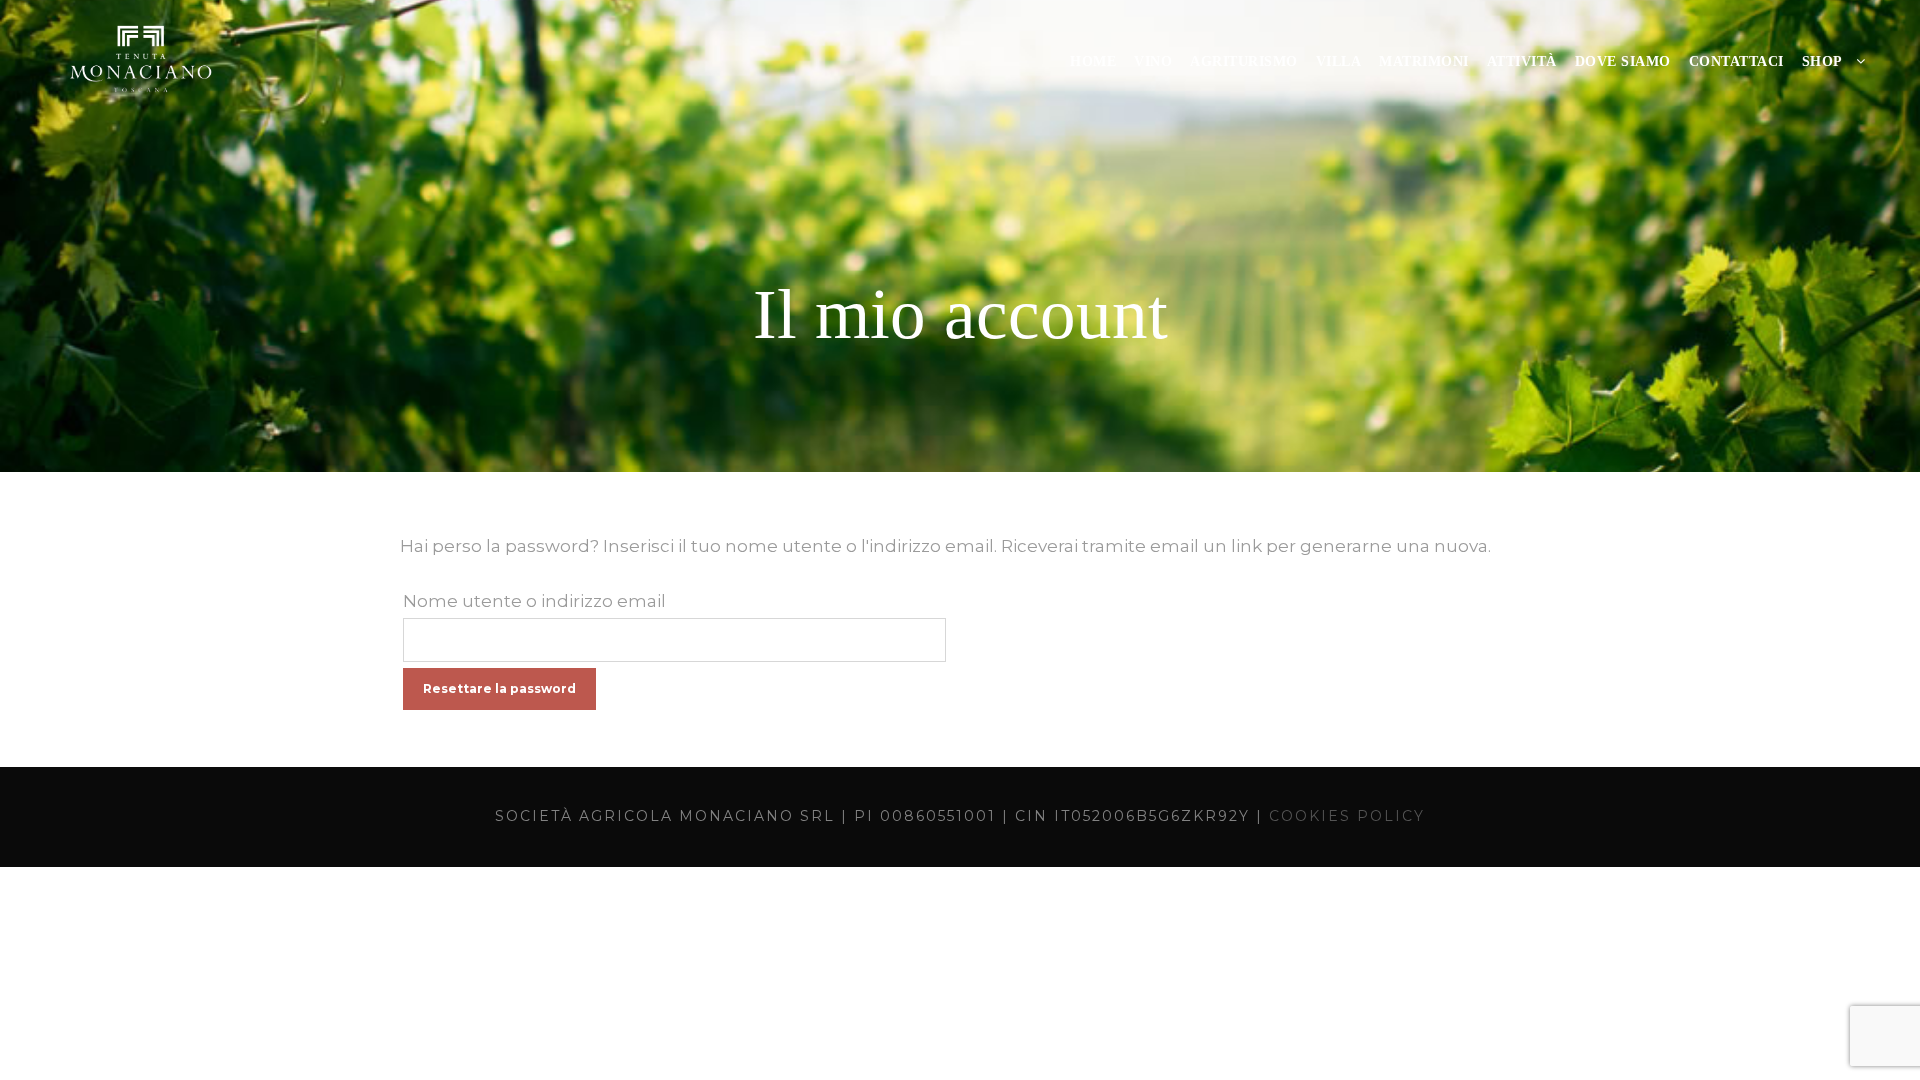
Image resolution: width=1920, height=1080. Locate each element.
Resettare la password (499, 688)
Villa (1339, 61)
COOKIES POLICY (1347, 816)
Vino (1153, 61)
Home (1093, 61)
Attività (1522, 61)
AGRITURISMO (1244, 61)
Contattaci (1736, 61)
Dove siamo (1623, 61)
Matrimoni (1424, 61)
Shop (1822, 61)
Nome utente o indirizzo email (534, 601)
